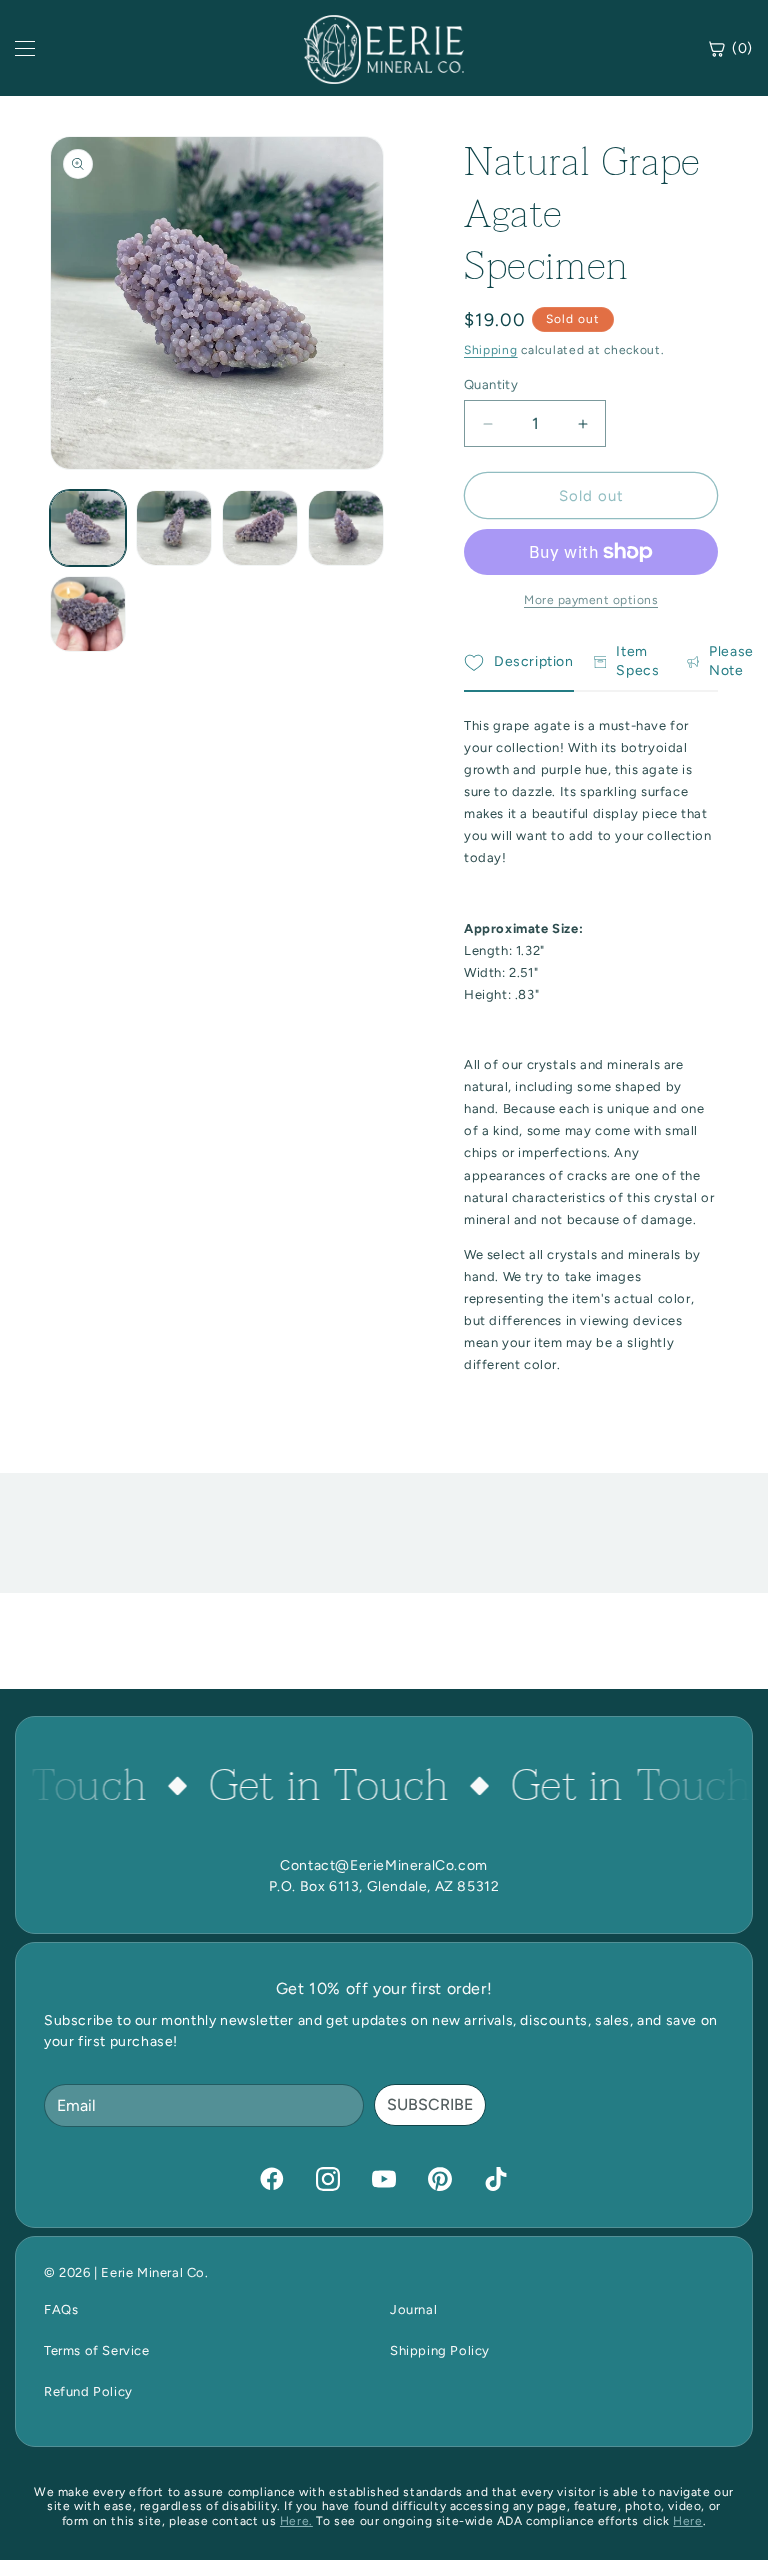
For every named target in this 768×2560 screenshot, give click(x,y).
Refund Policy (88, 2391)
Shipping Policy (440, 2350)
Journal (413, 2309)
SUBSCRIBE (430, 2104)
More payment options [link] (591, 600)
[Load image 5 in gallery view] (88, 614)
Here (687, 2521)
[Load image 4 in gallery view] (346, 528)
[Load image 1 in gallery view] (88, 528)
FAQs (61, 2309)
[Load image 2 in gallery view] (174, 528)
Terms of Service (97, 2350)
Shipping (491, 350)
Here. (296, 2521)
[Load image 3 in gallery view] (260, 528)
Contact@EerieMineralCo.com (384, 1865)
